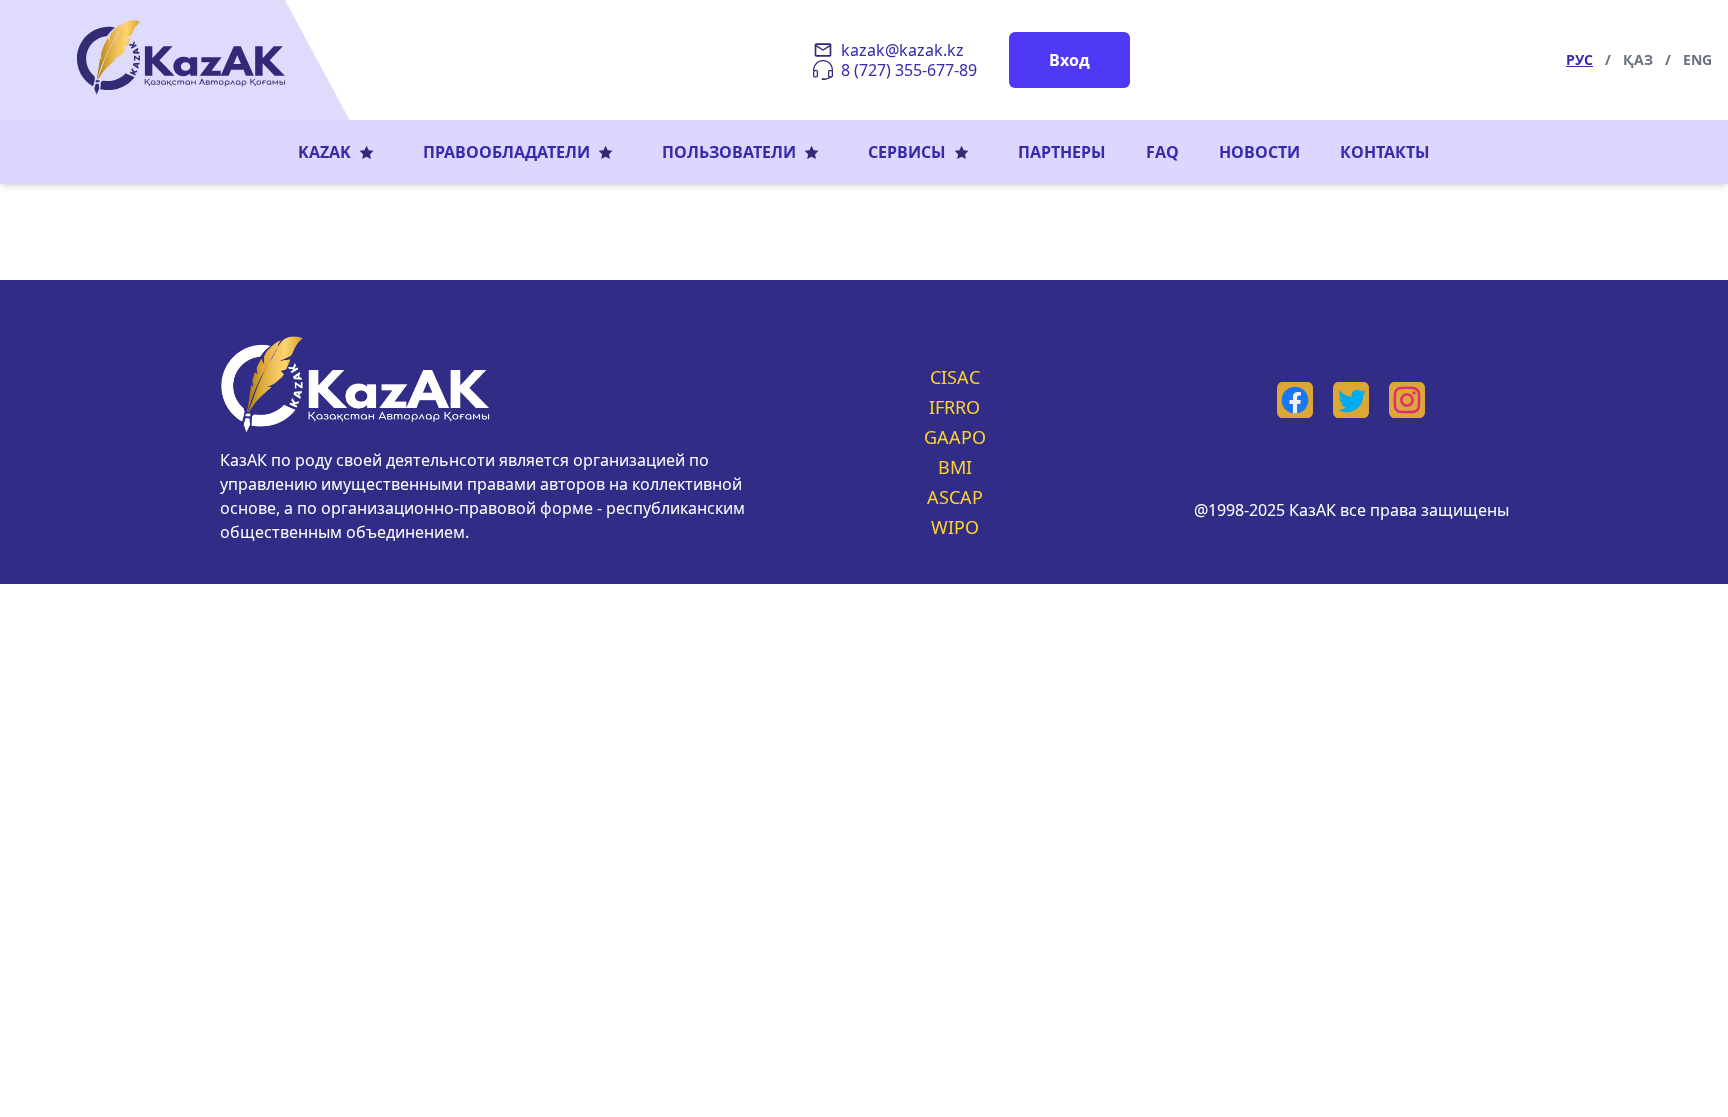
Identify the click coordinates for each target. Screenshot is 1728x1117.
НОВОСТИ (1259, 152)
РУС (1579, 59)
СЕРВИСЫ (907, 152)
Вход (1069, 60)
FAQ (1162, 152)
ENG (1697, 59)
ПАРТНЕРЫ (1062, 152)
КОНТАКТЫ (1385, 152)
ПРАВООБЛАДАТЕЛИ (506, 152)
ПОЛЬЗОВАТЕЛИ (729, 152)
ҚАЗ (1638, 59)
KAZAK (324, 152)
